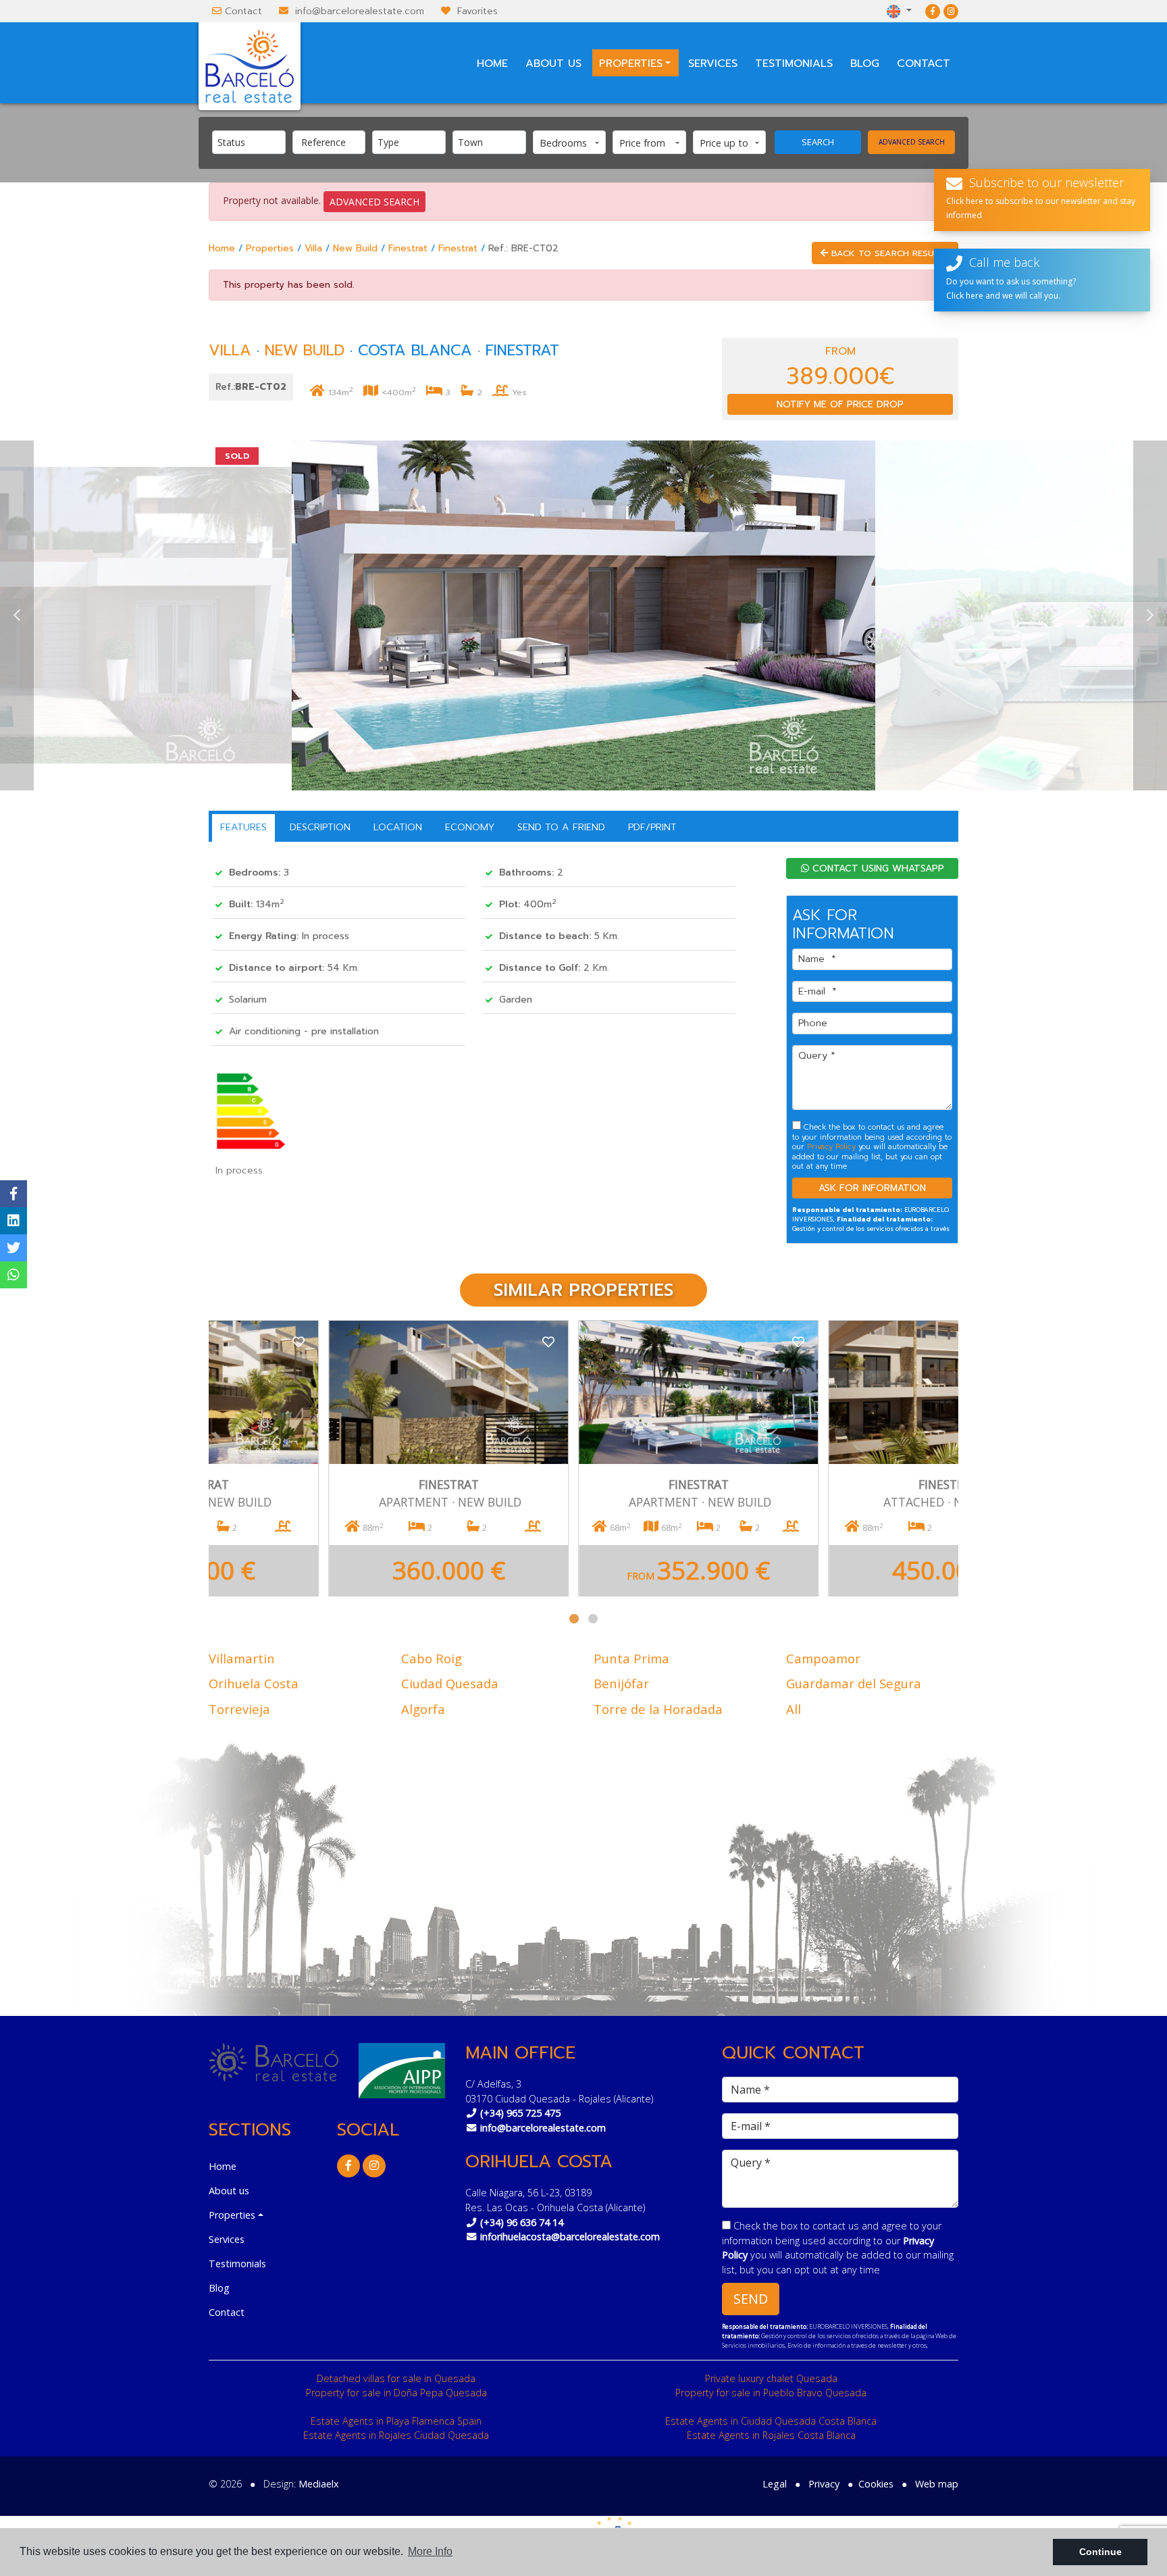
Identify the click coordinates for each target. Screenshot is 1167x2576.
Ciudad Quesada (450, 1683)
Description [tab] (320, 827)
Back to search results (889, 253)
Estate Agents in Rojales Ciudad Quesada (396, 2435)
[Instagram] (951, 11)
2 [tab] (593, 1619)
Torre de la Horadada (658, 1709)
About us (553, 64)
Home (492, 64)
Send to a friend (561, 827)
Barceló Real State (250, 66)
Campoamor (823, 1658)
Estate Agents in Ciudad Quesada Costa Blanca (771, 2421)
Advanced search (912, 142)
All (794, 1709)
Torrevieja (239, 1709)
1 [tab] (574, 1619)
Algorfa (423, 1709)
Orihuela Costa (254, 1683)
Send (751, 2299)
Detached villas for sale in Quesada (396, 2378)
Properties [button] (631, 64)
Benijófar (621, 1683)
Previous (17, 615)
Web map (937, 2484)
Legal (775, 2484)
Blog (865, 64)
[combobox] (249, 142)
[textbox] (252, 142)
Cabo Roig (432, 1658)
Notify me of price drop (840, 404)
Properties (270, 248)
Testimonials (794, 64)
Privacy (824, 2484)
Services (713, 64)
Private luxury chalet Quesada (771, 2378)
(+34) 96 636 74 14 (522, 2222)
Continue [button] (1100, 2552)
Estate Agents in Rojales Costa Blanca (771, 2435)
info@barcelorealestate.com (360, 11)
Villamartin (242, 1658)
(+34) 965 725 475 (520, 2113)
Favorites (477, 11)
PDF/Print (652, 827)
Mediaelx (319, 2484)
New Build (355, 248)
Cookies (876, 2484)
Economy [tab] (470, 827)
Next (1150, 615)
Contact (243, 11)
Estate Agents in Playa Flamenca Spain (396, 2421)
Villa (313, 248)
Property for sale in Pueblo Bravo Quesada (771, 2393)
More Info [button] (430, 2551)
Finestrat (408, 248)
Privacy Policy (833, 1147)
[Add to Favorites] (434, 1341)
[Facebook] (933, 11)
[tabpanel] (334, 1458)
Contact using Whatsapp (877, 868)
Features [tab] (243, 827)
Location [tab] (398, 827)
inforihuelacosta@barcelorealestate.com (570, 2237)
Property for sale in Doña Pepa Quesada (396, 2393)
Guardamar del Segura (854, 1683)
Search (818, 142)
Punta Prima (631, 1658)
